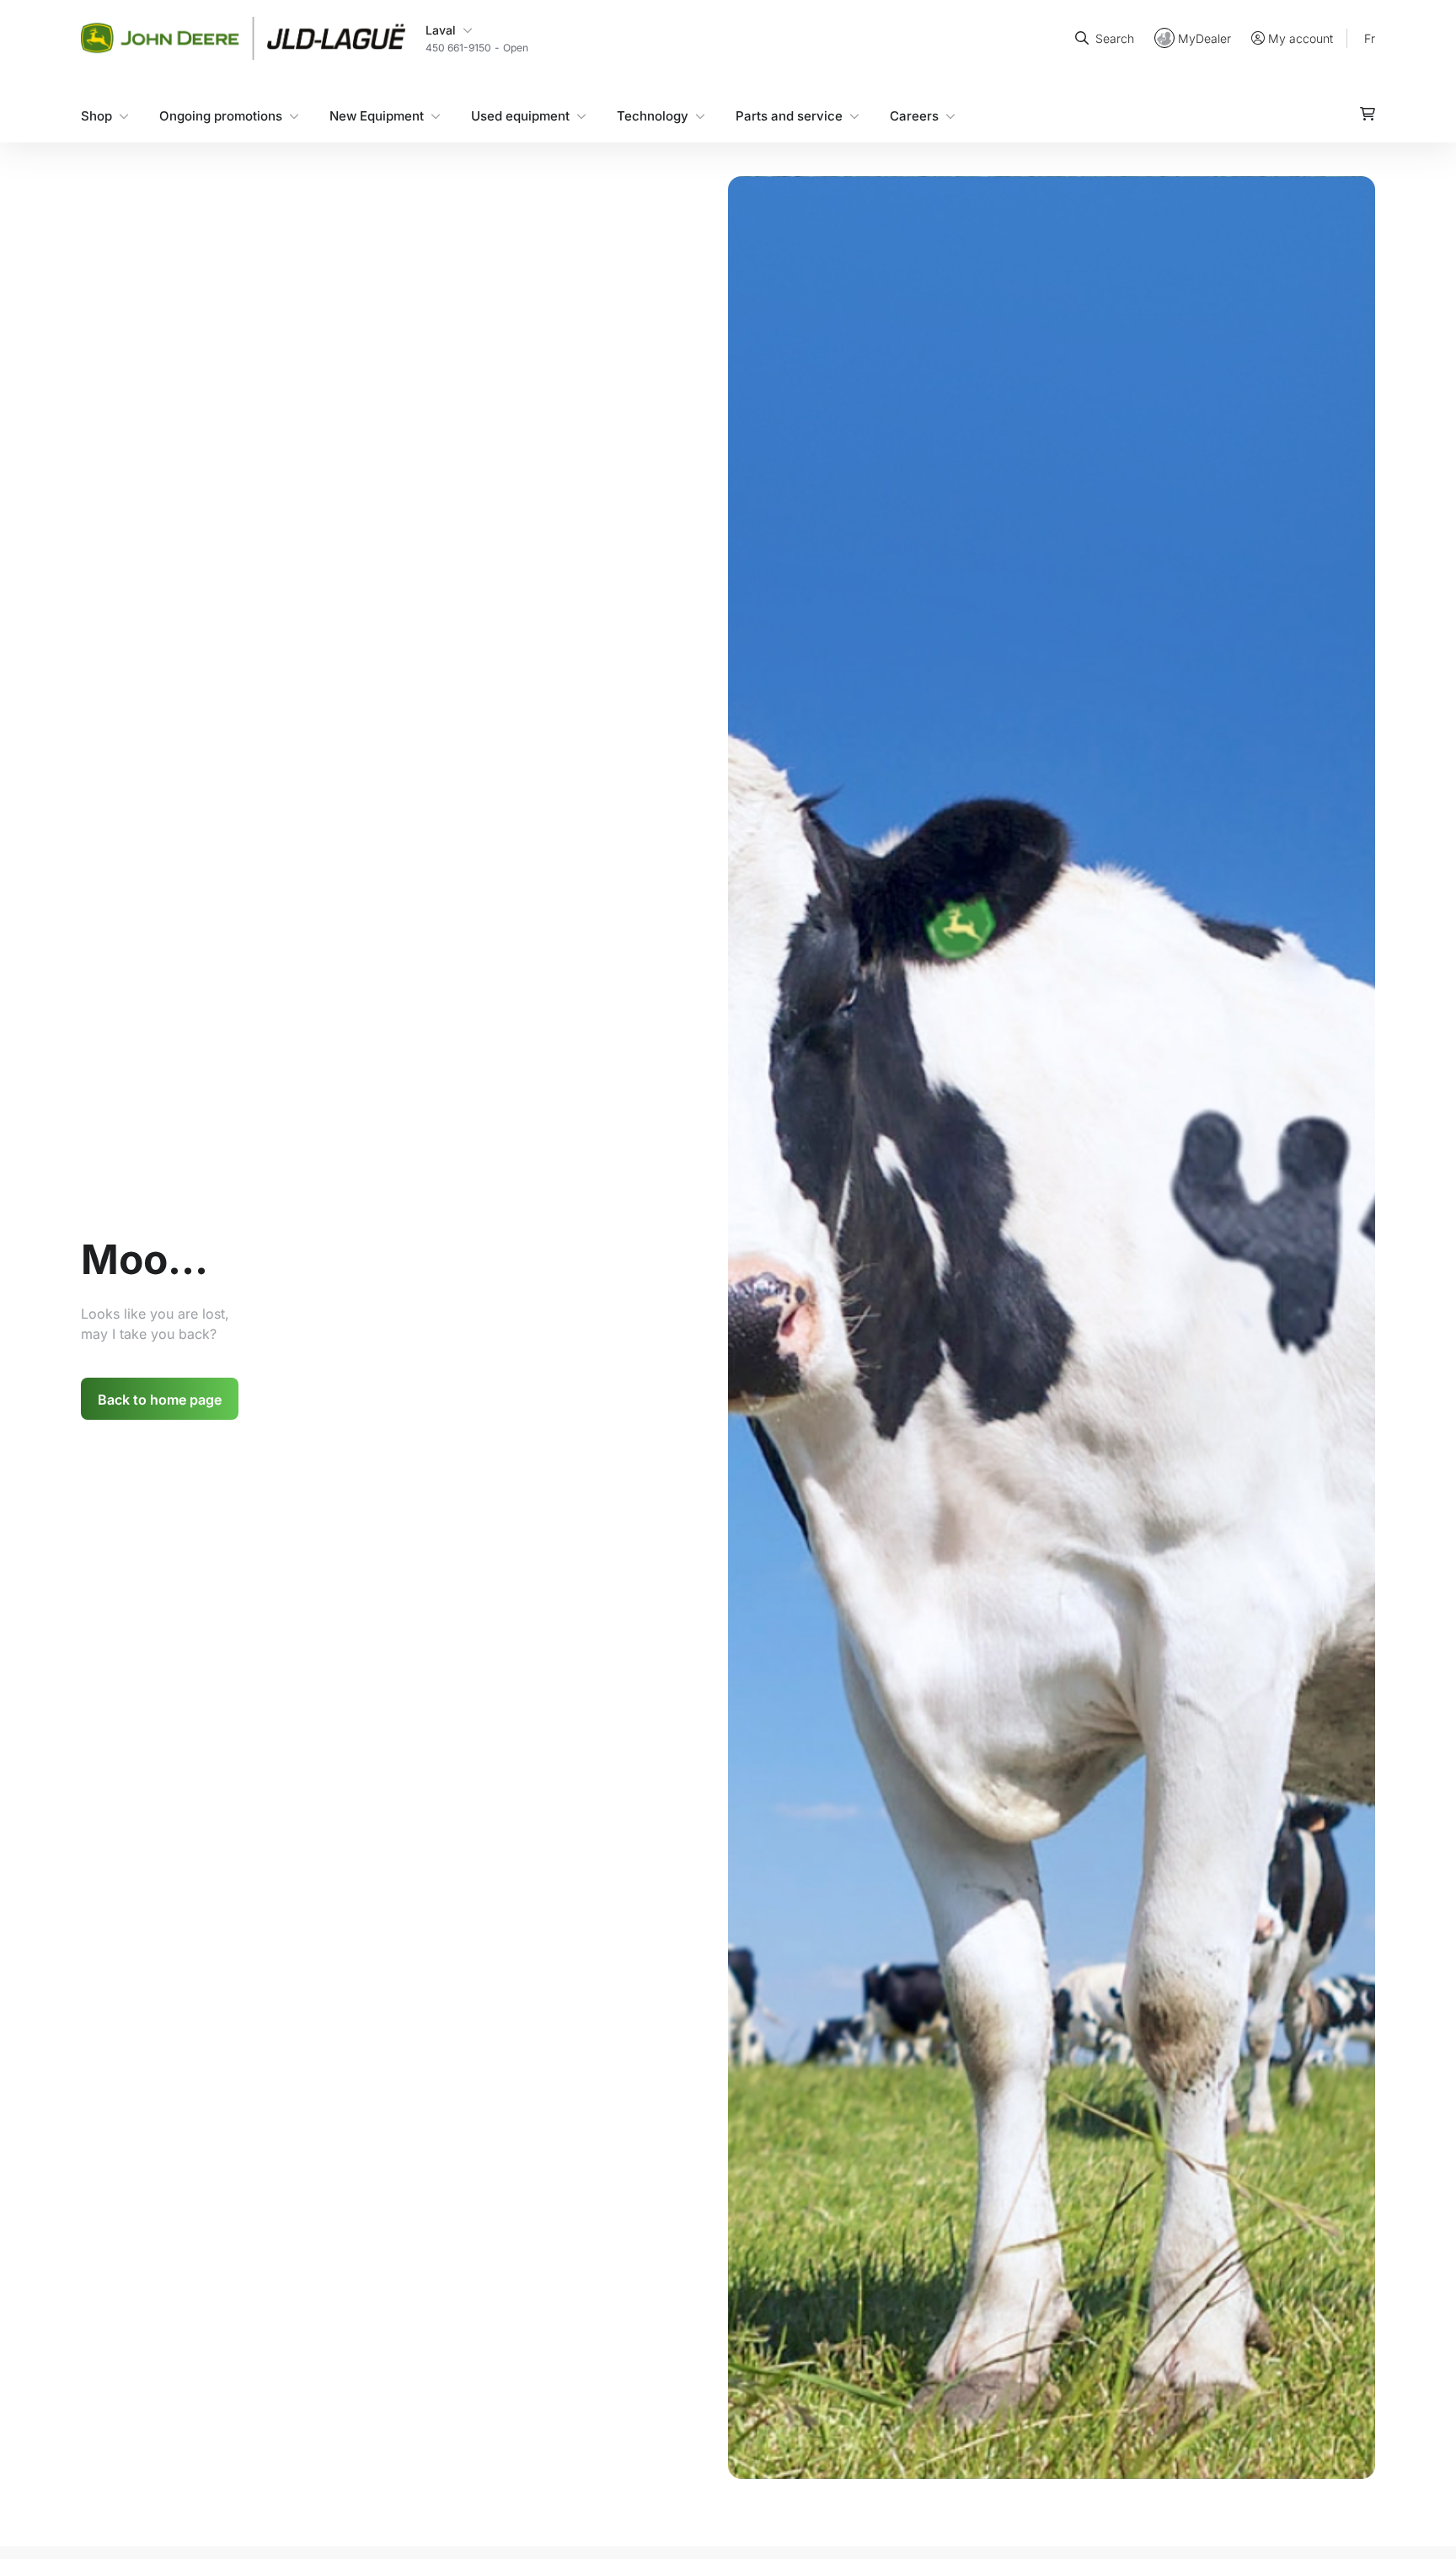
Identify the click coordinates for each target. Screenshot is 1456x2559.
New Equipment (377, 115)
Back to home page (160, 1400)
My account (1301, 38)
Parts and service (789, 115)
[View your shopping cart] (1368, 113)
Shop (96, 115)
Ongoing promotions (221, 115)
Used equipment (520, 115)
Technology (653, 115)
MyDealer (1204, 37)
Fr (1370, 37)
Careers (914, 115)
